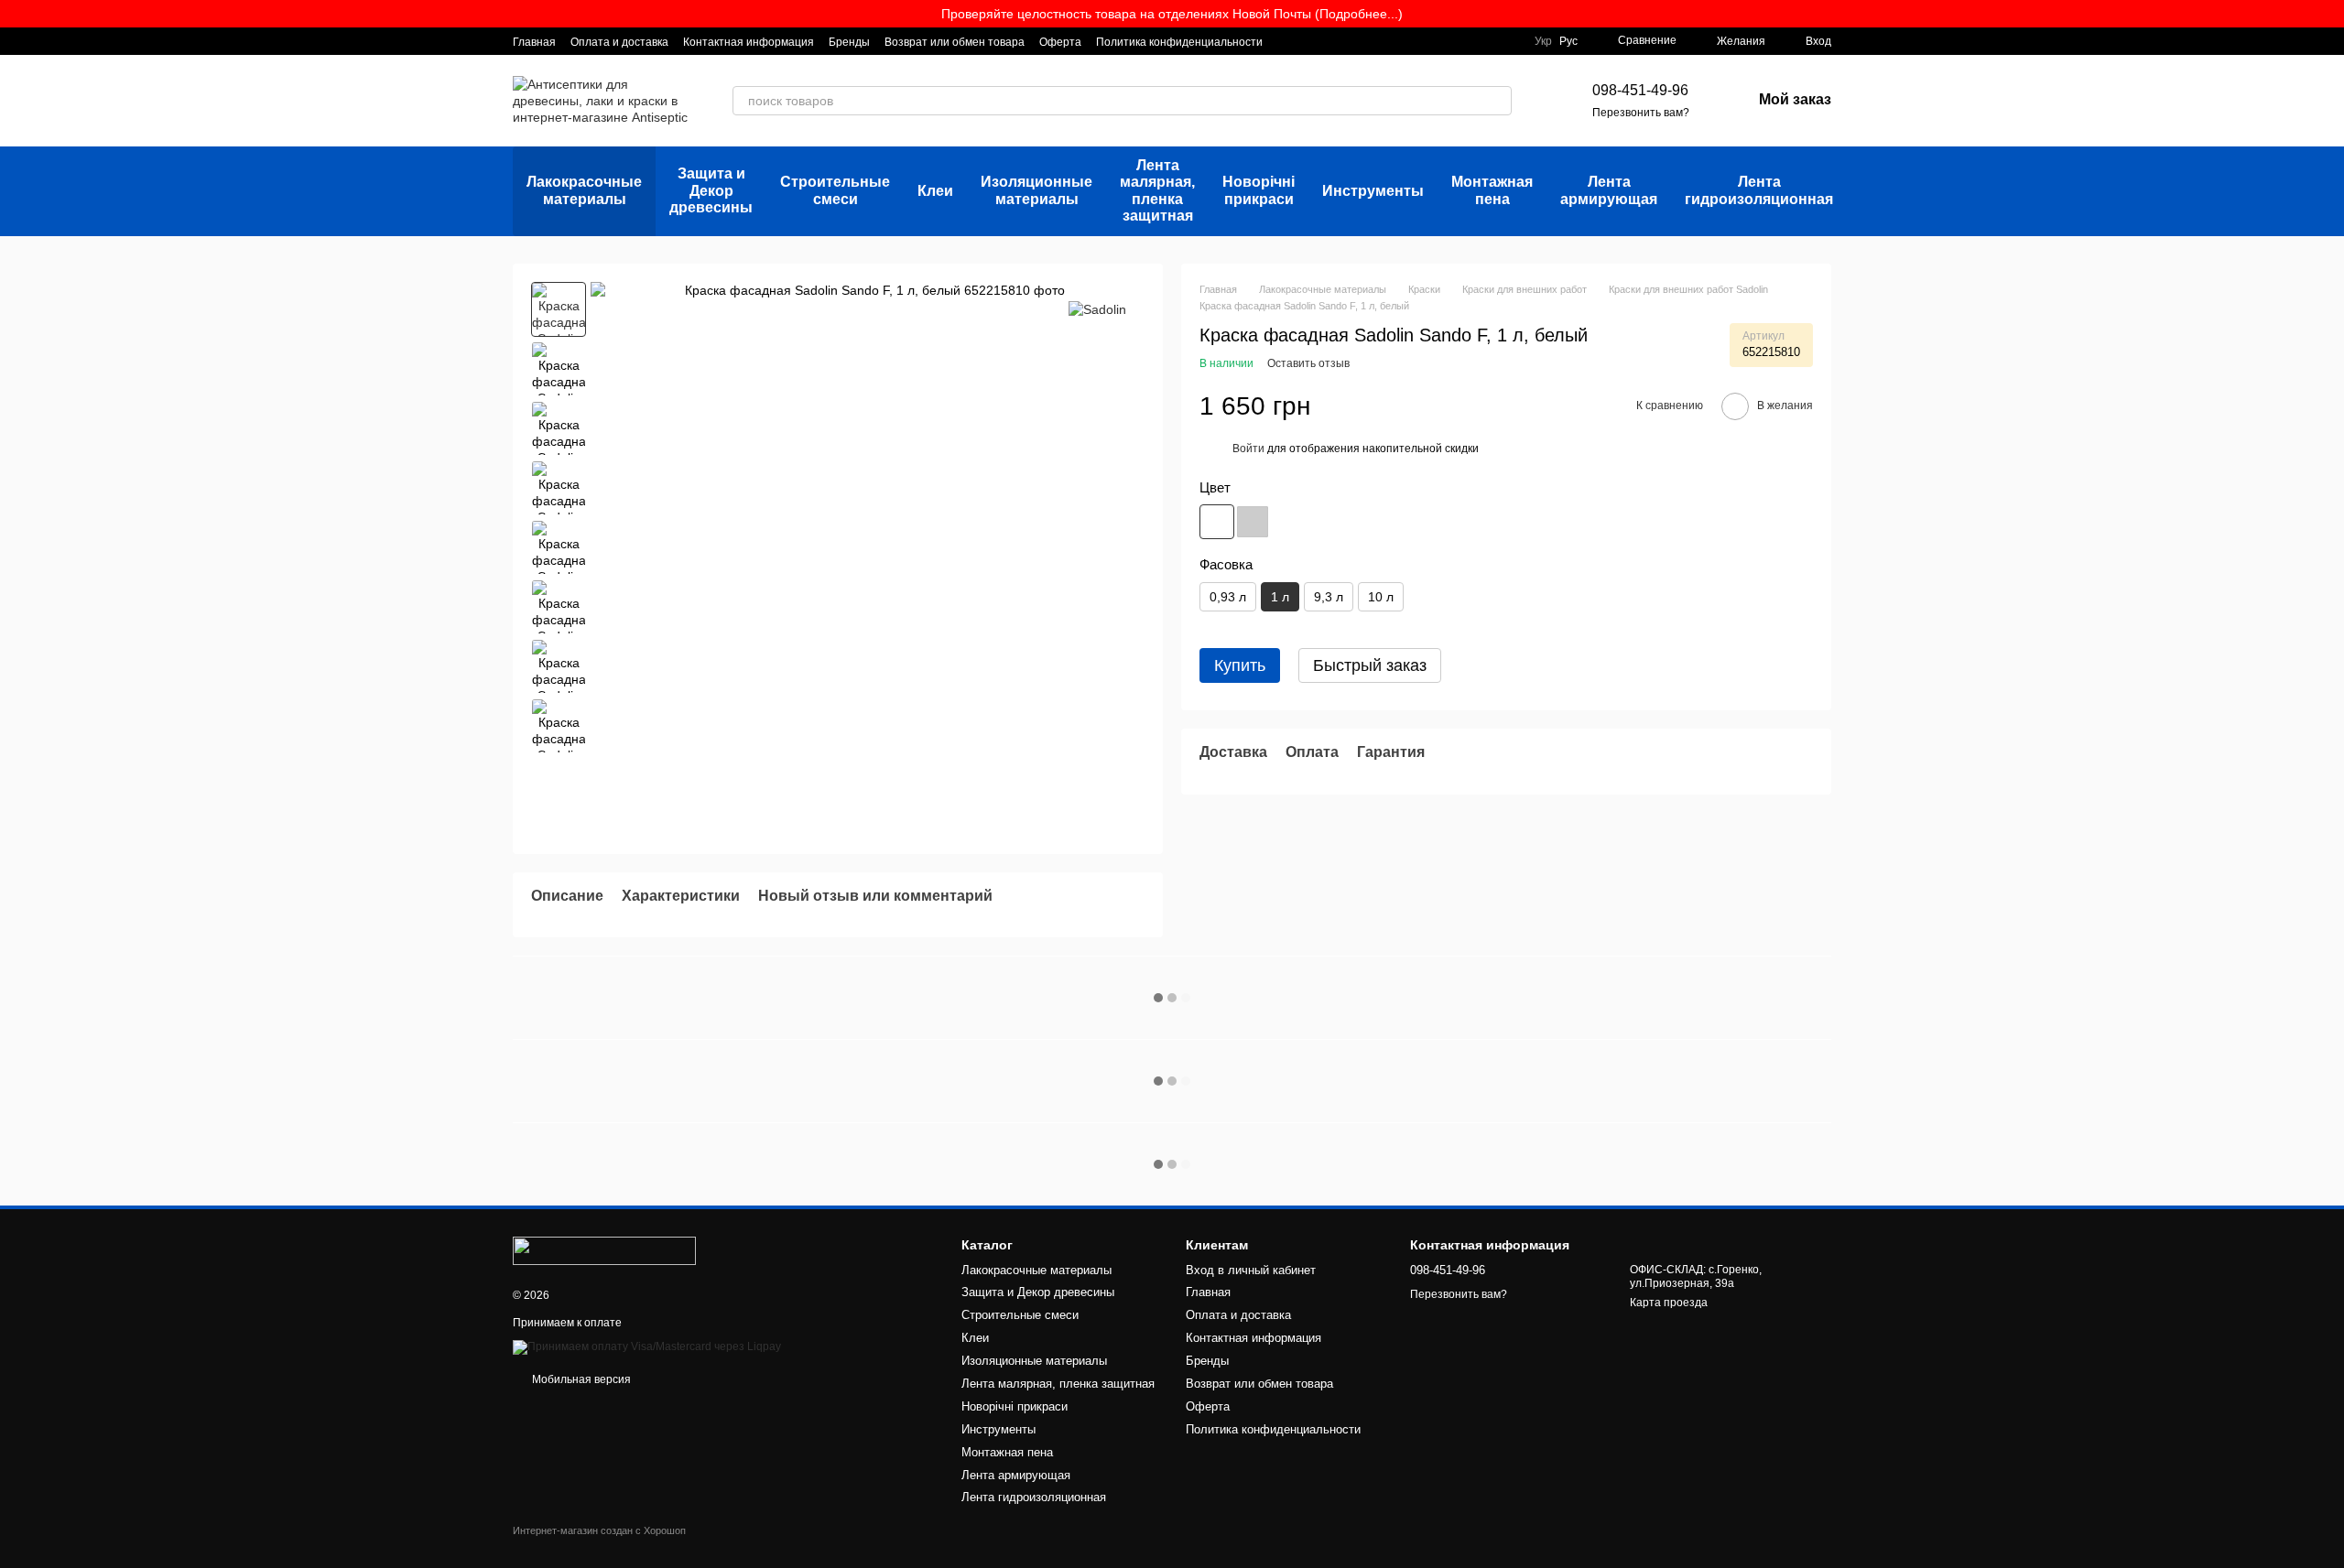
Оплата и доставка (619, 42)
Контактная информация (749, 42)
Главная (534, 42)
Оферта (1060, 42)
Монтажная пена (1492, 190)
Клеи (935, 191)
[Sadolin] (1097, 309)
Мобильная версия (580, 1379)
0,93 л (1228, 597)
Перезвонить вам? (1641, 113)
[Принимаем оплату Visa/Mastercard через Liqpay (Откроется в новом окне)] (647, 1346)
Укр (1543, 41)
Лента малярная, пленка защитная (1157, 190)
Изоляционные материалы (1036, 190)
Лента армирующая (1609, 190)
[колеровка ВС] (1253, 521)
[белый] (1217, 521)
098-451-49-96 (1640, 90)
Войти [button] (1248, 449)
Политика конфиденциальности (1179, 42)
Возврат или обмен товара (955, 42)
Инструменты (1373, 191)
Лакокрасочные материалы (584, 190)
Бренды (849, 42)
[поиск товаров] (1497, 101)
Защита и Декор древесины (711, 190)
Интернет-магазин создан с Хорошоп (599, 1530)
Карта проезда (1669, 1303)
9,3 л (1329, 597)
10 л (1381, 597)
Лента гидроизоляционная (1759, 190)
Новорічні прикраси (1259, 190)
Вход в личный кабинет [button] (1251, 1270)
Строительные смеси (835, 190)
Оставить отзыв (1308, 363)
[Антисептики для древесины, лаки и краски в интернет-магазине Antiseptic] (604, 1250)
